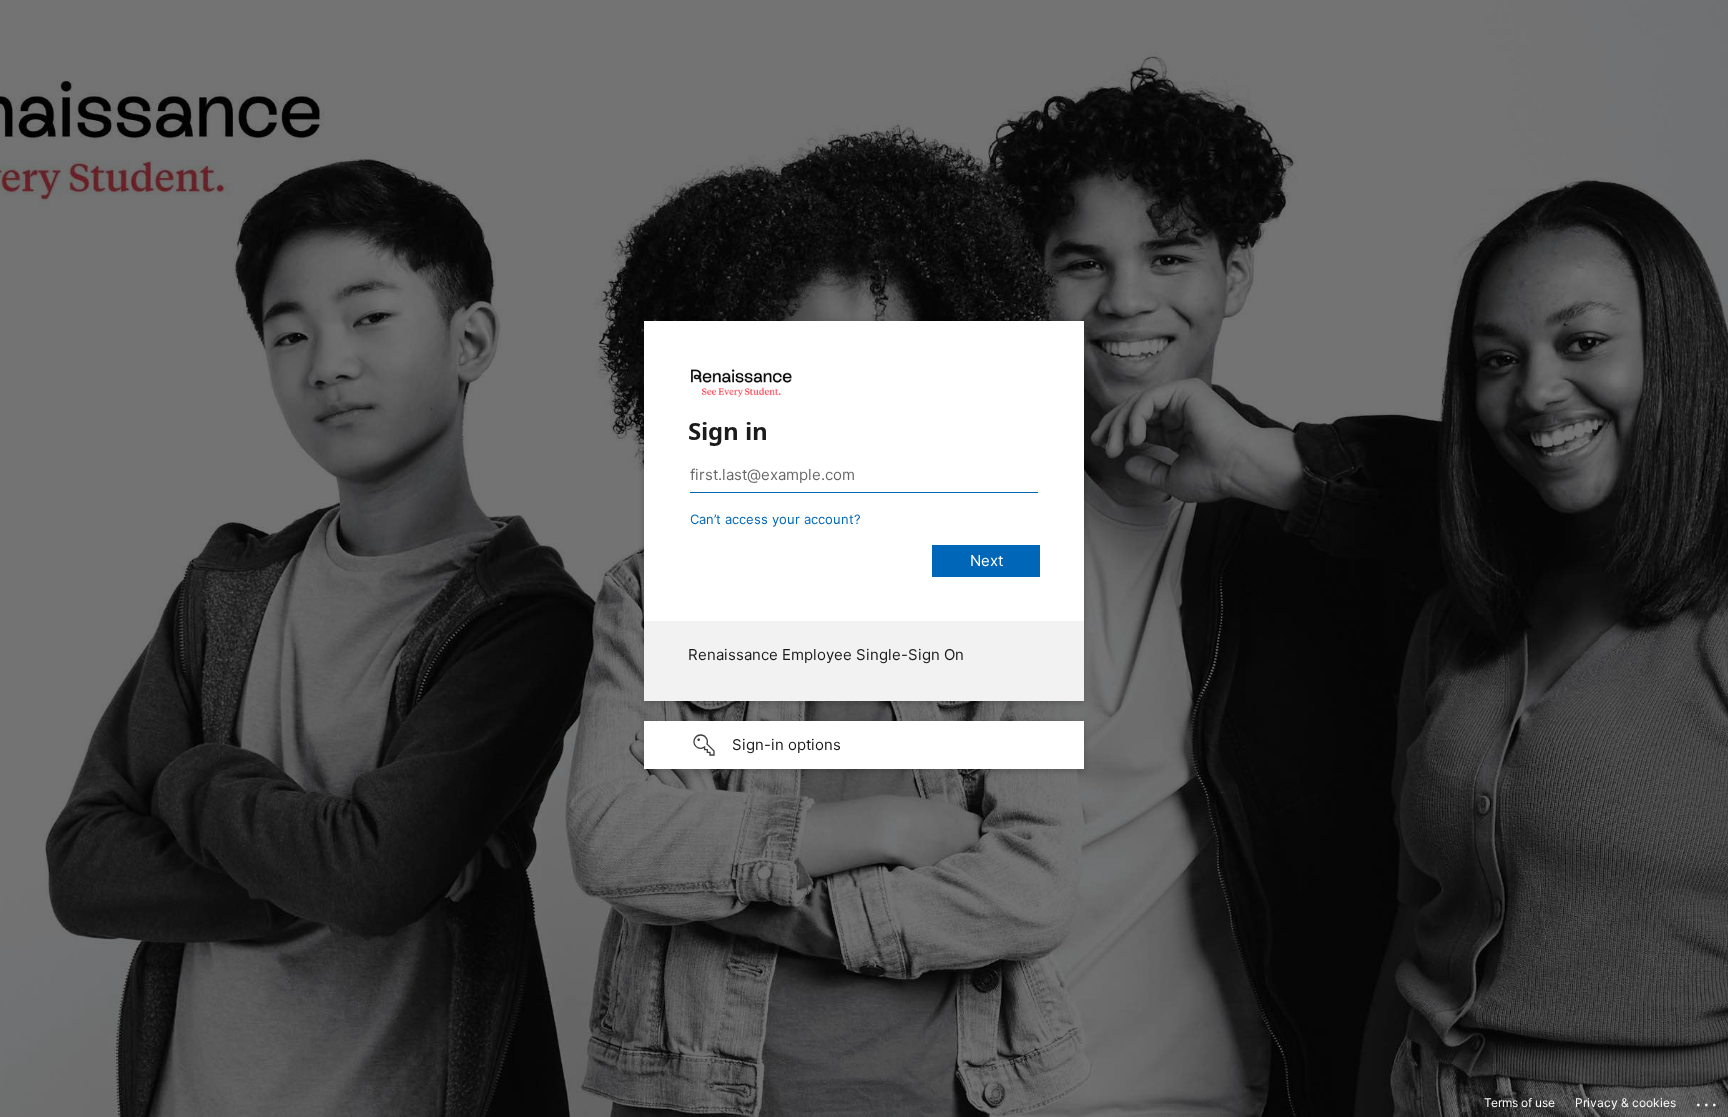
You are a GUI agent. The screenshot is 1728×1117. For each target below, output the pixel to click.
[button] (864, 745)
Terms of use (1519, 1102)
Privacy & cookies (1625, 1102)
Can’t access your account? (775, 519)
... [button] (1708, 1100)
